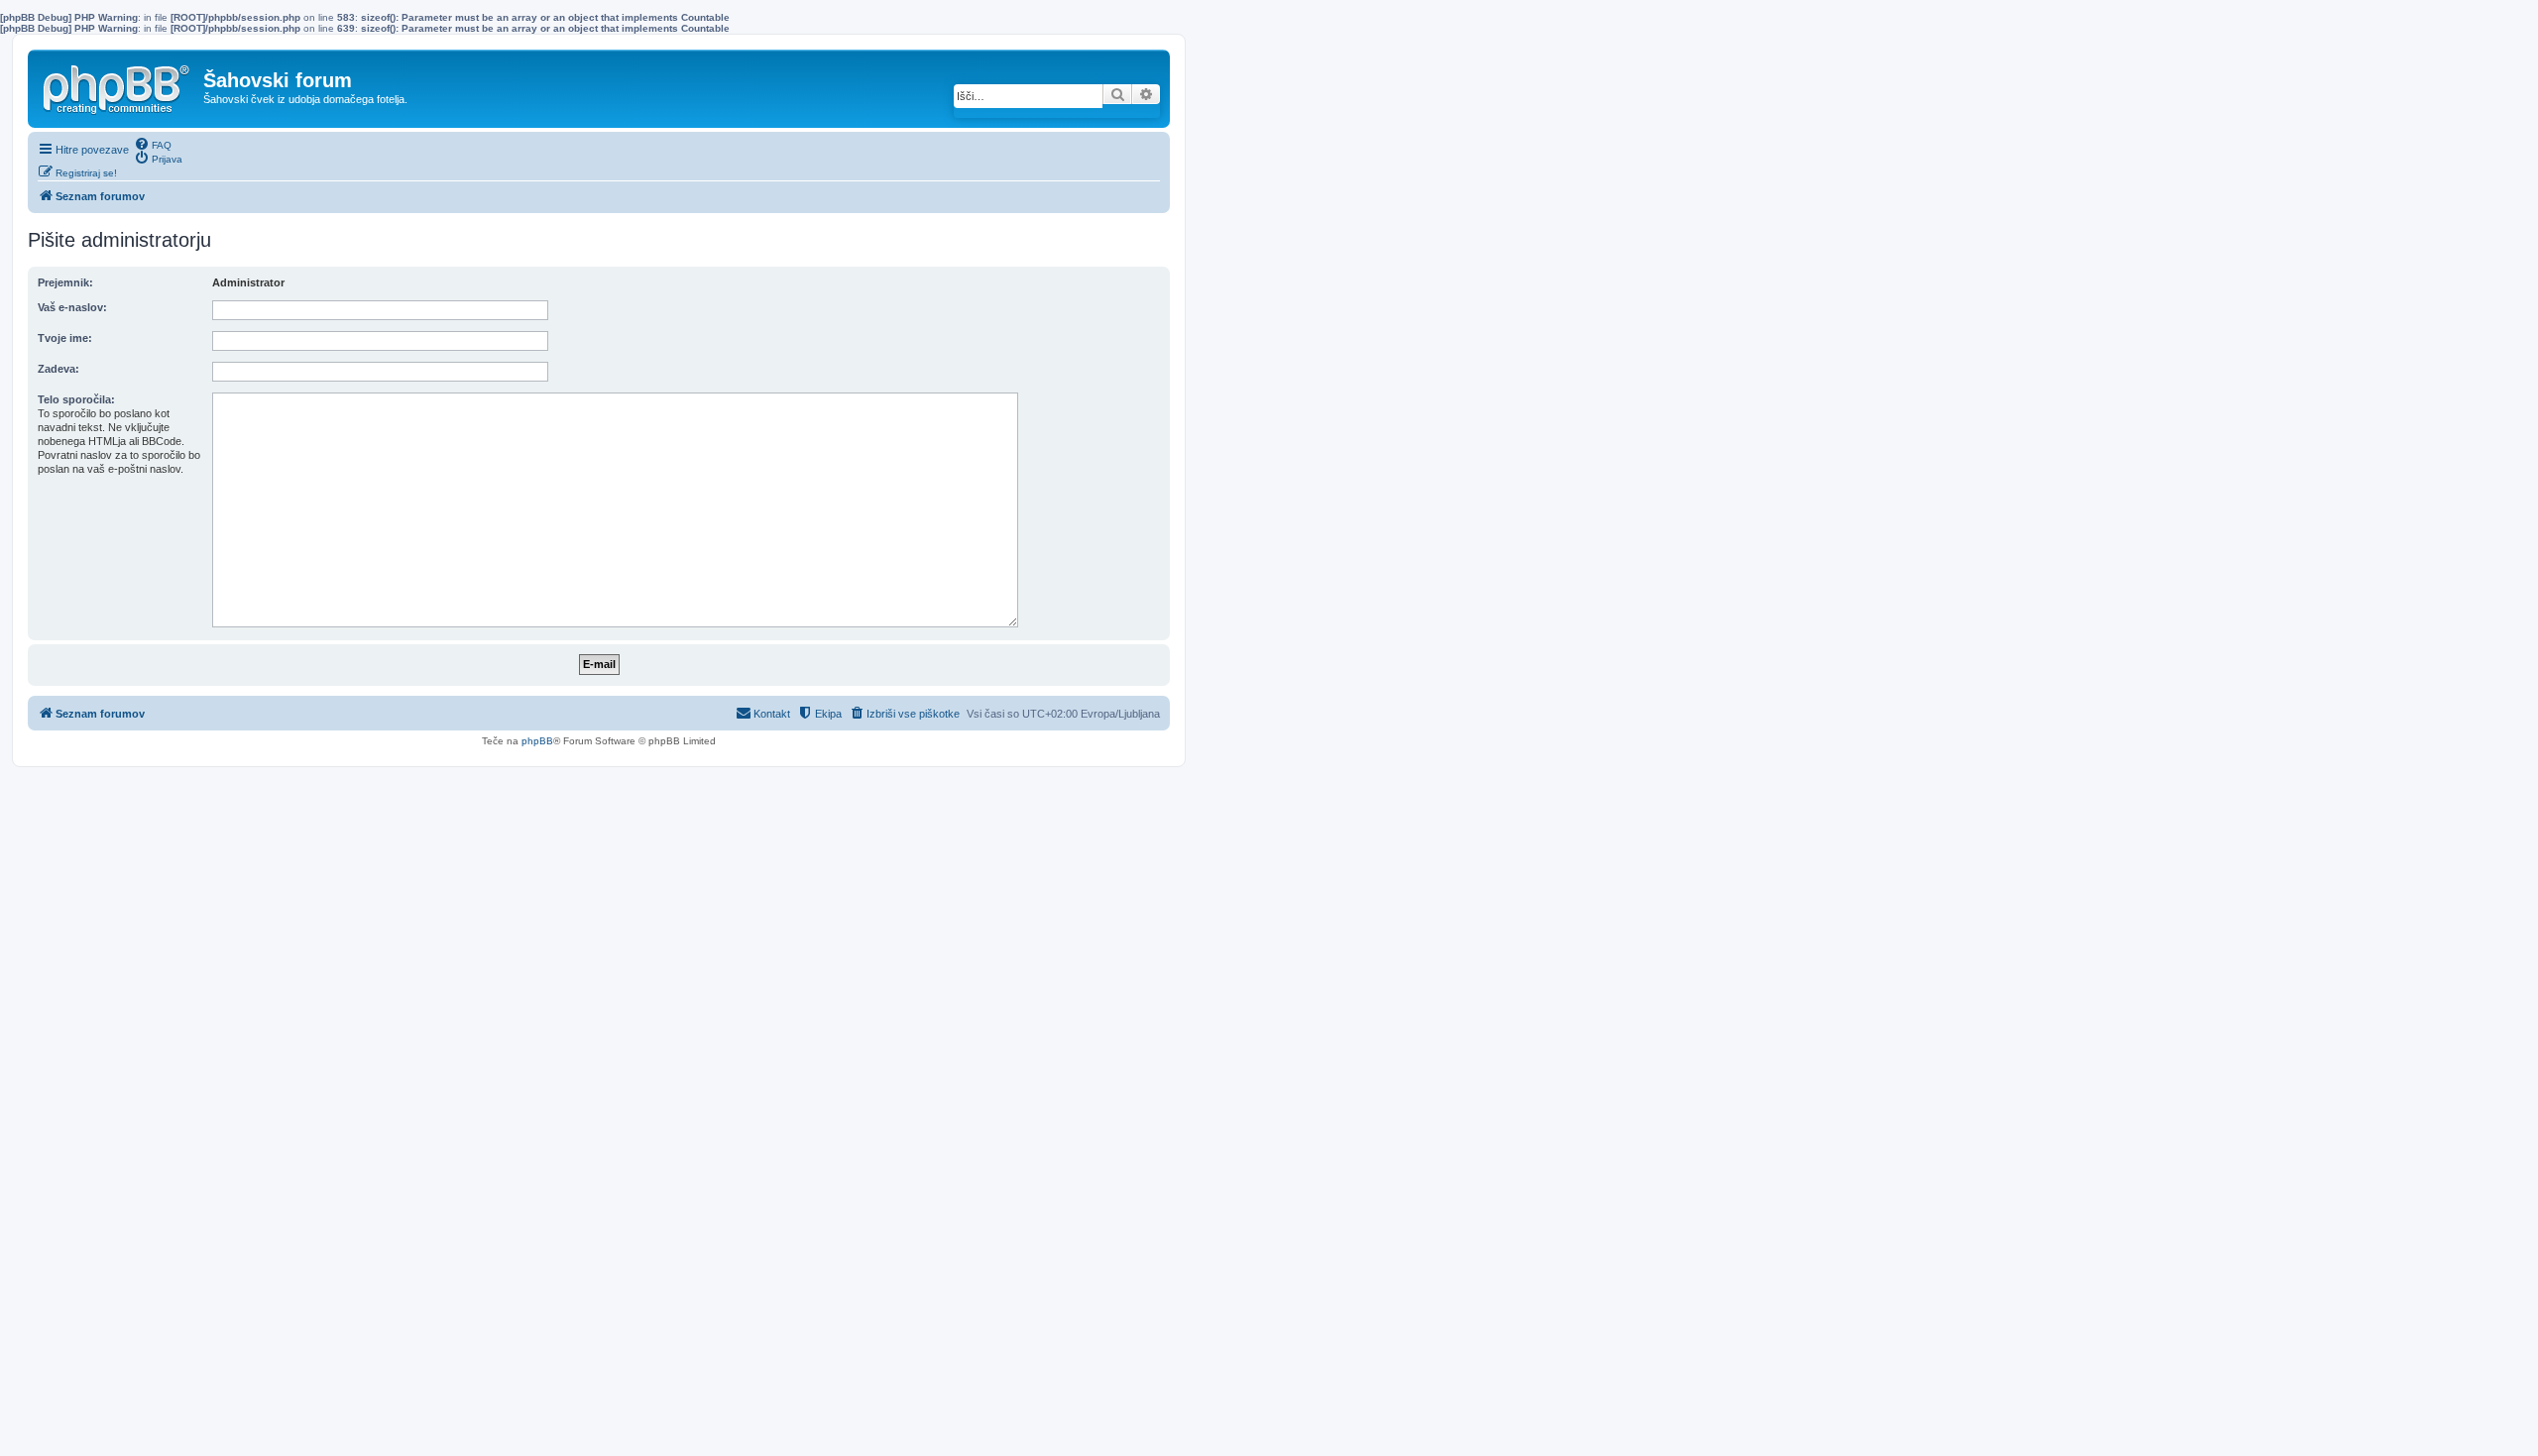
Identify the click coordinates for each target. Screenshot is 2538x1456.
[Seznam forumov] (118, 85)
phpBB (537, 741)
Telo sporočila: (76, 399)
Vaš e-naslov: (72, 307)
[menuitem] (153, 144)
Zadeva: (58, 369)
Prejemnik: (65, 282)
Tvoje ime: (65, 338)
